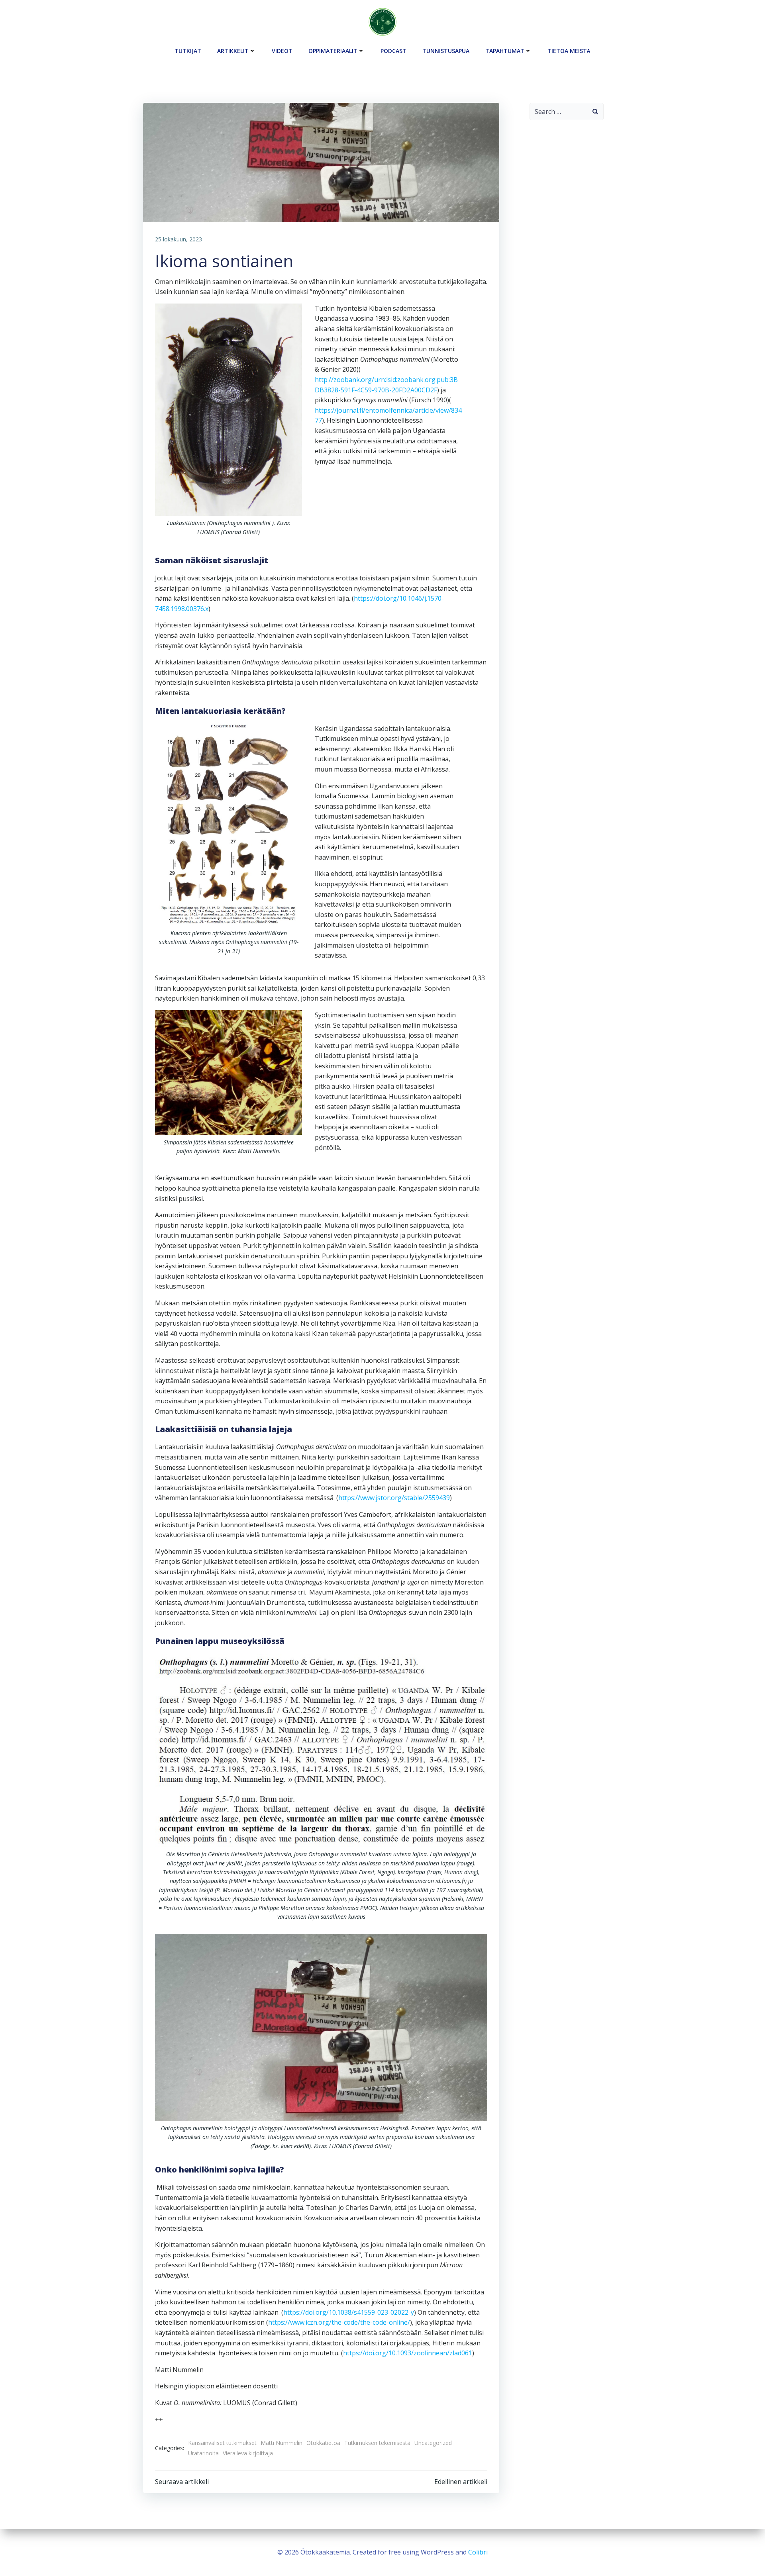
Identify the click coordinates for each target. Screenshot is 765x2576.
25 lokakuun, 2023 (178, 239)
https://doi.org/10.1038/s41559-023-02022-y (349, 2312)
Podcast (393, 51)
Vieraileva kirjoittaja (248, 2453)
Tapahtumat (505, 51)
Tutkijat (188, 51)
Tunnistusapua (446, 51)
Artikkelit (233, 51)
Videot (282, 51)
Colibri (478, 2552)
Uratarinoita (203, 2453)
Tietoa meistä (569, 51)
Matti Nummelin (281, 2443)
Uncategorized (433, 2443)
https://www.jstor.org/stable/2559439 (394, 1498)
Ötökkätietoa (323, 2443)
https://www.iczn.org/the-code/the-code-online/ (339, 2322)
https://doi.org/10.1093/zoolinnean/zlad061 (408, 2353)
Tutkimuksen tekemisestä (377, 2443)
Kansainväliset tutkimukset (222, 2443)
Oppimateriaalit (333, 51)
